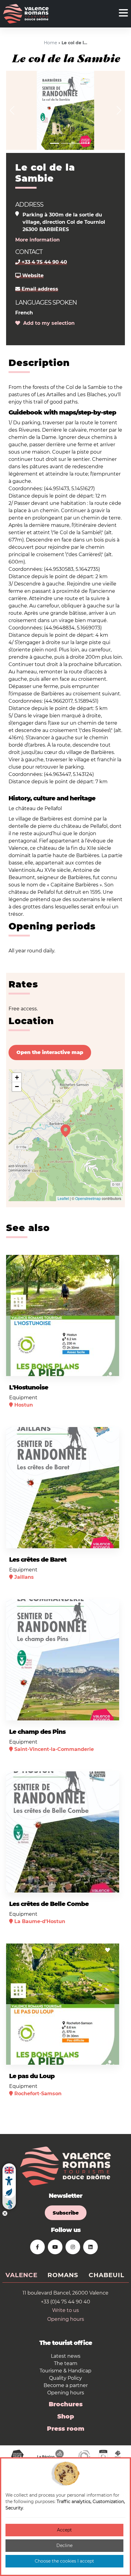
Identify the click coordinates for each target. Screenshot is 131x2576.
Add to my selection (47, 323)
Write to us (65, 2310)
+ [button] (17, 1077)
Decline (64, 2545)
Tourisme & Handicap (65, 2371)
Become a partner (66, 2385)
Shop (66, 2416)
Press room (66, 2429)
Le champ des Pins (37, 1732)
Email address (39, 289)
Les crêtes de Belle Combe (49, 1904)
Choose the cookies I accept (64, 2561)
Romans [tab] (63, 2275)
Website (32, 275)
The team (66, 2363)
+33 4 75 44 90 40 (44, 262)
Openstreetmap (88, 1198)
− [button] (17, 1087)
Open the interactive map (50, 1052)
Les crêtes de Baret (38, 1560)
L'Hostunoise (29, 1387)
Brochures (66, 2404)
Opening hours (66, 2319)
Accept (64, 2530)
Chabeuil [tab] (106, 2275)
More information (37, 240)
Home (50, 43)
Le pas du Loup (32, 2076)
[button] (12, 110)
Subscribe (66, 2213)
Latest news (66, 2356)
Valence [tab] (21, 2275)
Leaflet (63, 1198)
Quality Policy (65, 2378)
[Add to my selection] (108, 1261)
